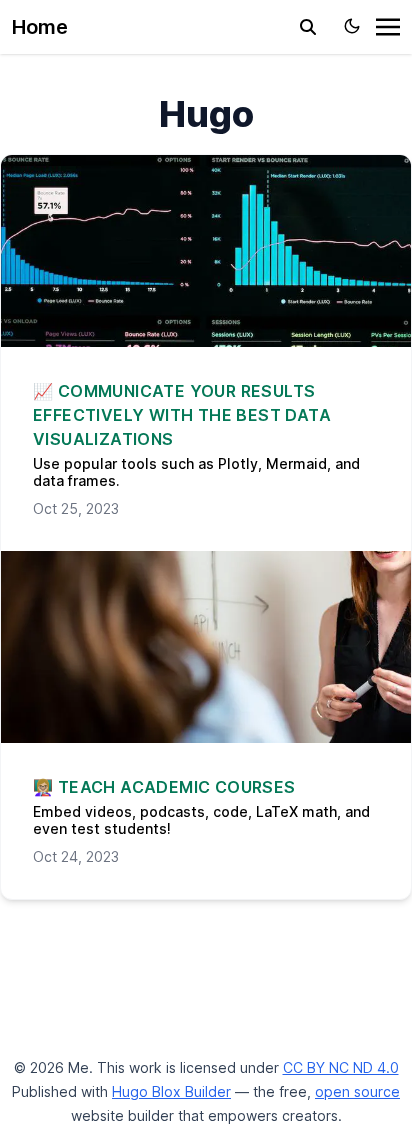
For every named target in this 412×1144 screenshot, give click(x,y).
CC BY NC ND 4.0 (341, 1067)
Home (40, 27)
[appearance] (352, 26)
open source (357, 1091)
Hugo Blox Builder (171, 1091)
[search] (308, 27)
